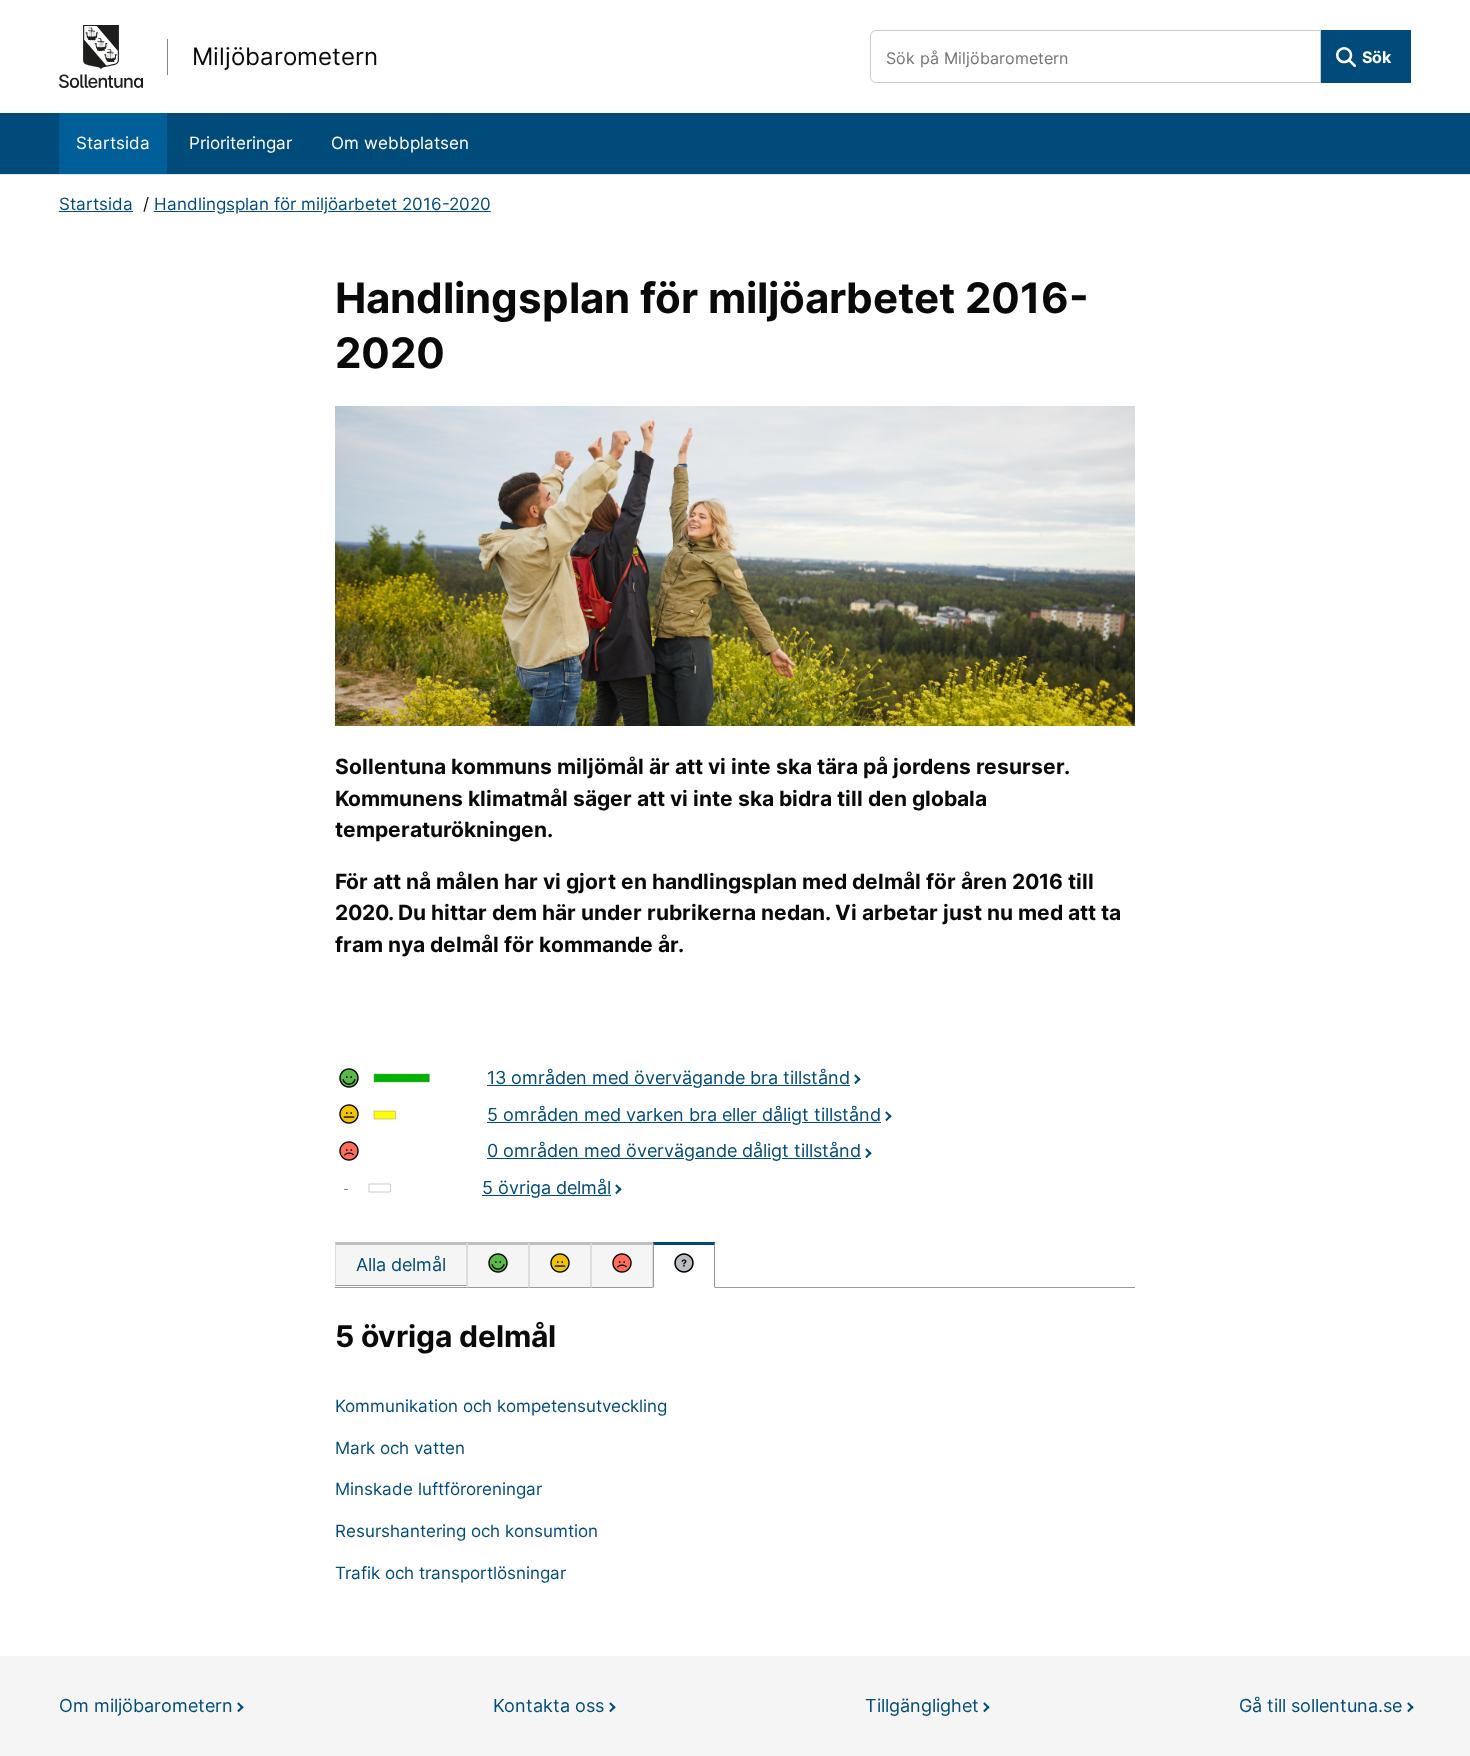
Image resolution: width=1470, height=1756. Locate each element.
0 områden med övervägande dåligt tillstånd (674, 1150)
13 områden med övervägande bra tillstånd (668, 1077)
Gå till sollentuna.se (1320, 1705)
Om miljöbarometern (146, 1705)
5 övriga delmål (546, 1187)
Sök (1376, 57)
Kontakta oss (548, 1705)
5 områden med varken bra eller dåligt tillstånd (684, 1114)
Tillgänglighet (922, 1705)
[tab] (401, 1264)
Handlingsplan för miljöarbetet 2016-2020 (322, 204)
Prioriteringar (240, 143)
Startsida (113, 143)
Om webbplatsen (400, 143)
